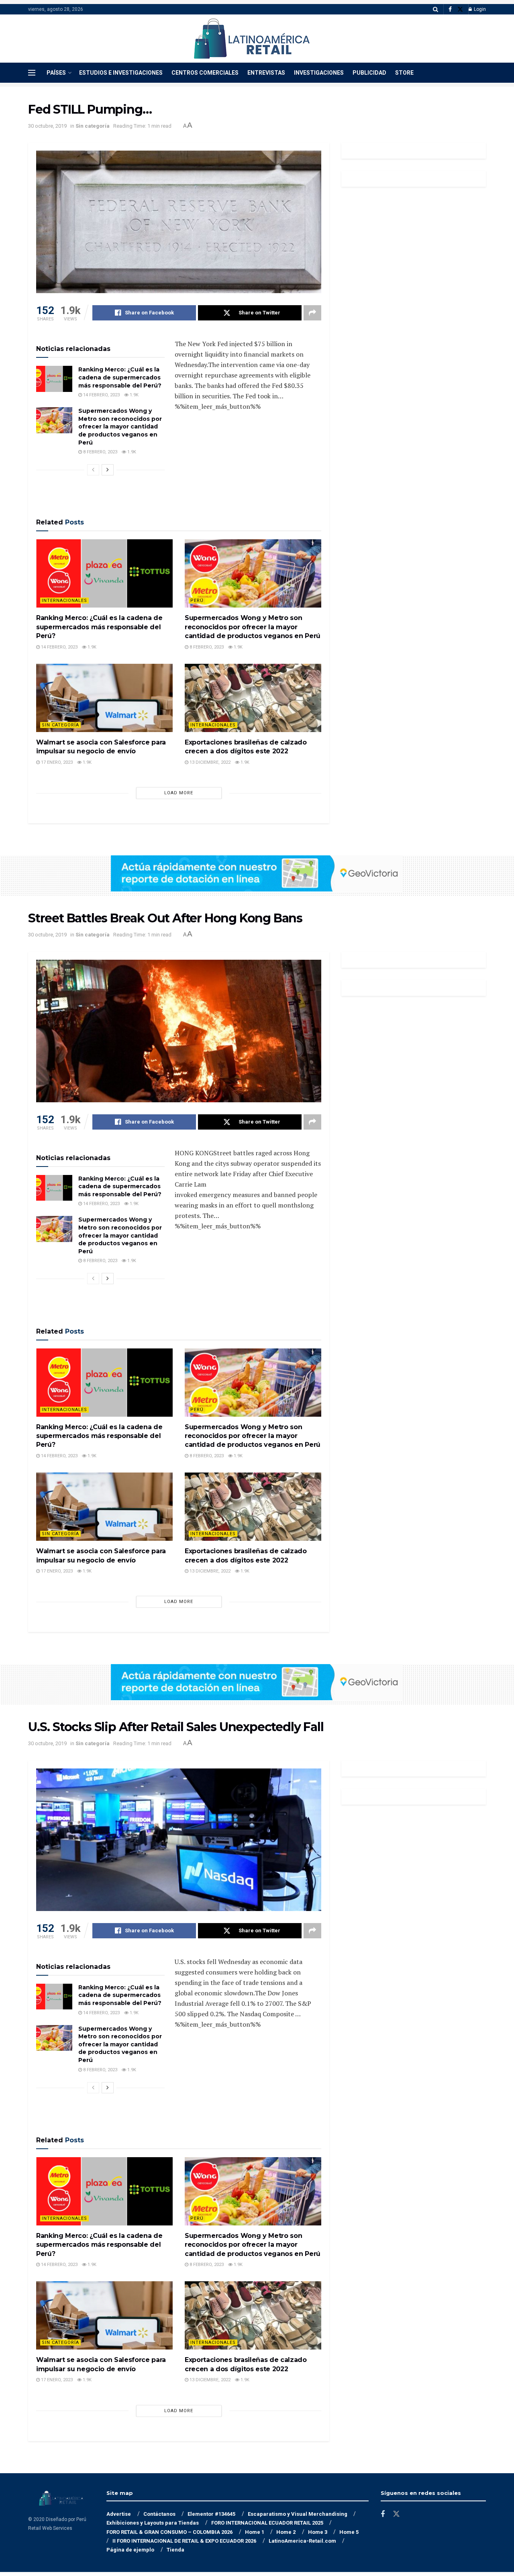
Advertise (119, 2514)
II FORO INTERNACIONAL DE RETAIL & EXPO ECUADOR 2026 (184, 2541)
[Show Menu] (32, 73)
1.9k (134, 395)
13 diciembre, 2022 (209, 762)
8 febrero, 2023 (100, 452)
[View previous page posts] (93, 470)
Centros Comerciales (205, 73)
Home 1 (255, 2532)
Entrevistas (266, 73)
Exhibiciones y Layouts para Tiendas (153, 2523)
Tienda (175, 2550)
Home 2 (286, 2532)
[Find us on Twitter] (460, 9)
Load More (179, 793)
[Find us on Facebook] (450, 9)
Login (479, 9)
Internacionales (64, 601)
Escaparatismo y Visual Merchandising (298, 2514)
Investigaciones (319, 73)
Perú (197, 601)
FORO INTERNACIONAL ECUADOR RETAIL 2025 (267, 2523)
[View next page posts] (108, 470)
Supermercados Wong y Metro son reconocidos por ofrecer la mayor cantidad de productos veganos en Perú (120, 426)
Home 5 (349, 2532)
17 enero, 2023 (56, 762)
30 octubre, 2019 (47, 126)
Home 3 (318, 2532)
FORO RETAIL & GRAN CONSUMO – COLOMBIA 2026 (169, 2532)
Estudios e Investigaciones (121, 73)
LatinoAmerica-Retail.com (302, 2541)
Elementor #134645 (211, 2514)
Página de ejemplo (130, 2550)
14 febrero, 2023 (101, 395)
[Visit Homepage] (252, 39)
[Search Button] (435, 9)
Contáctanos (159, 2514)
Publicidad (369, 73)
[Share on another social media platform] (312, 313)
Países (56, 73)
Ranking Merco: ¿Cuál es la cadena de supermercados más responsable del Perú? (120, 377)
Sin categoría (93, 126)
